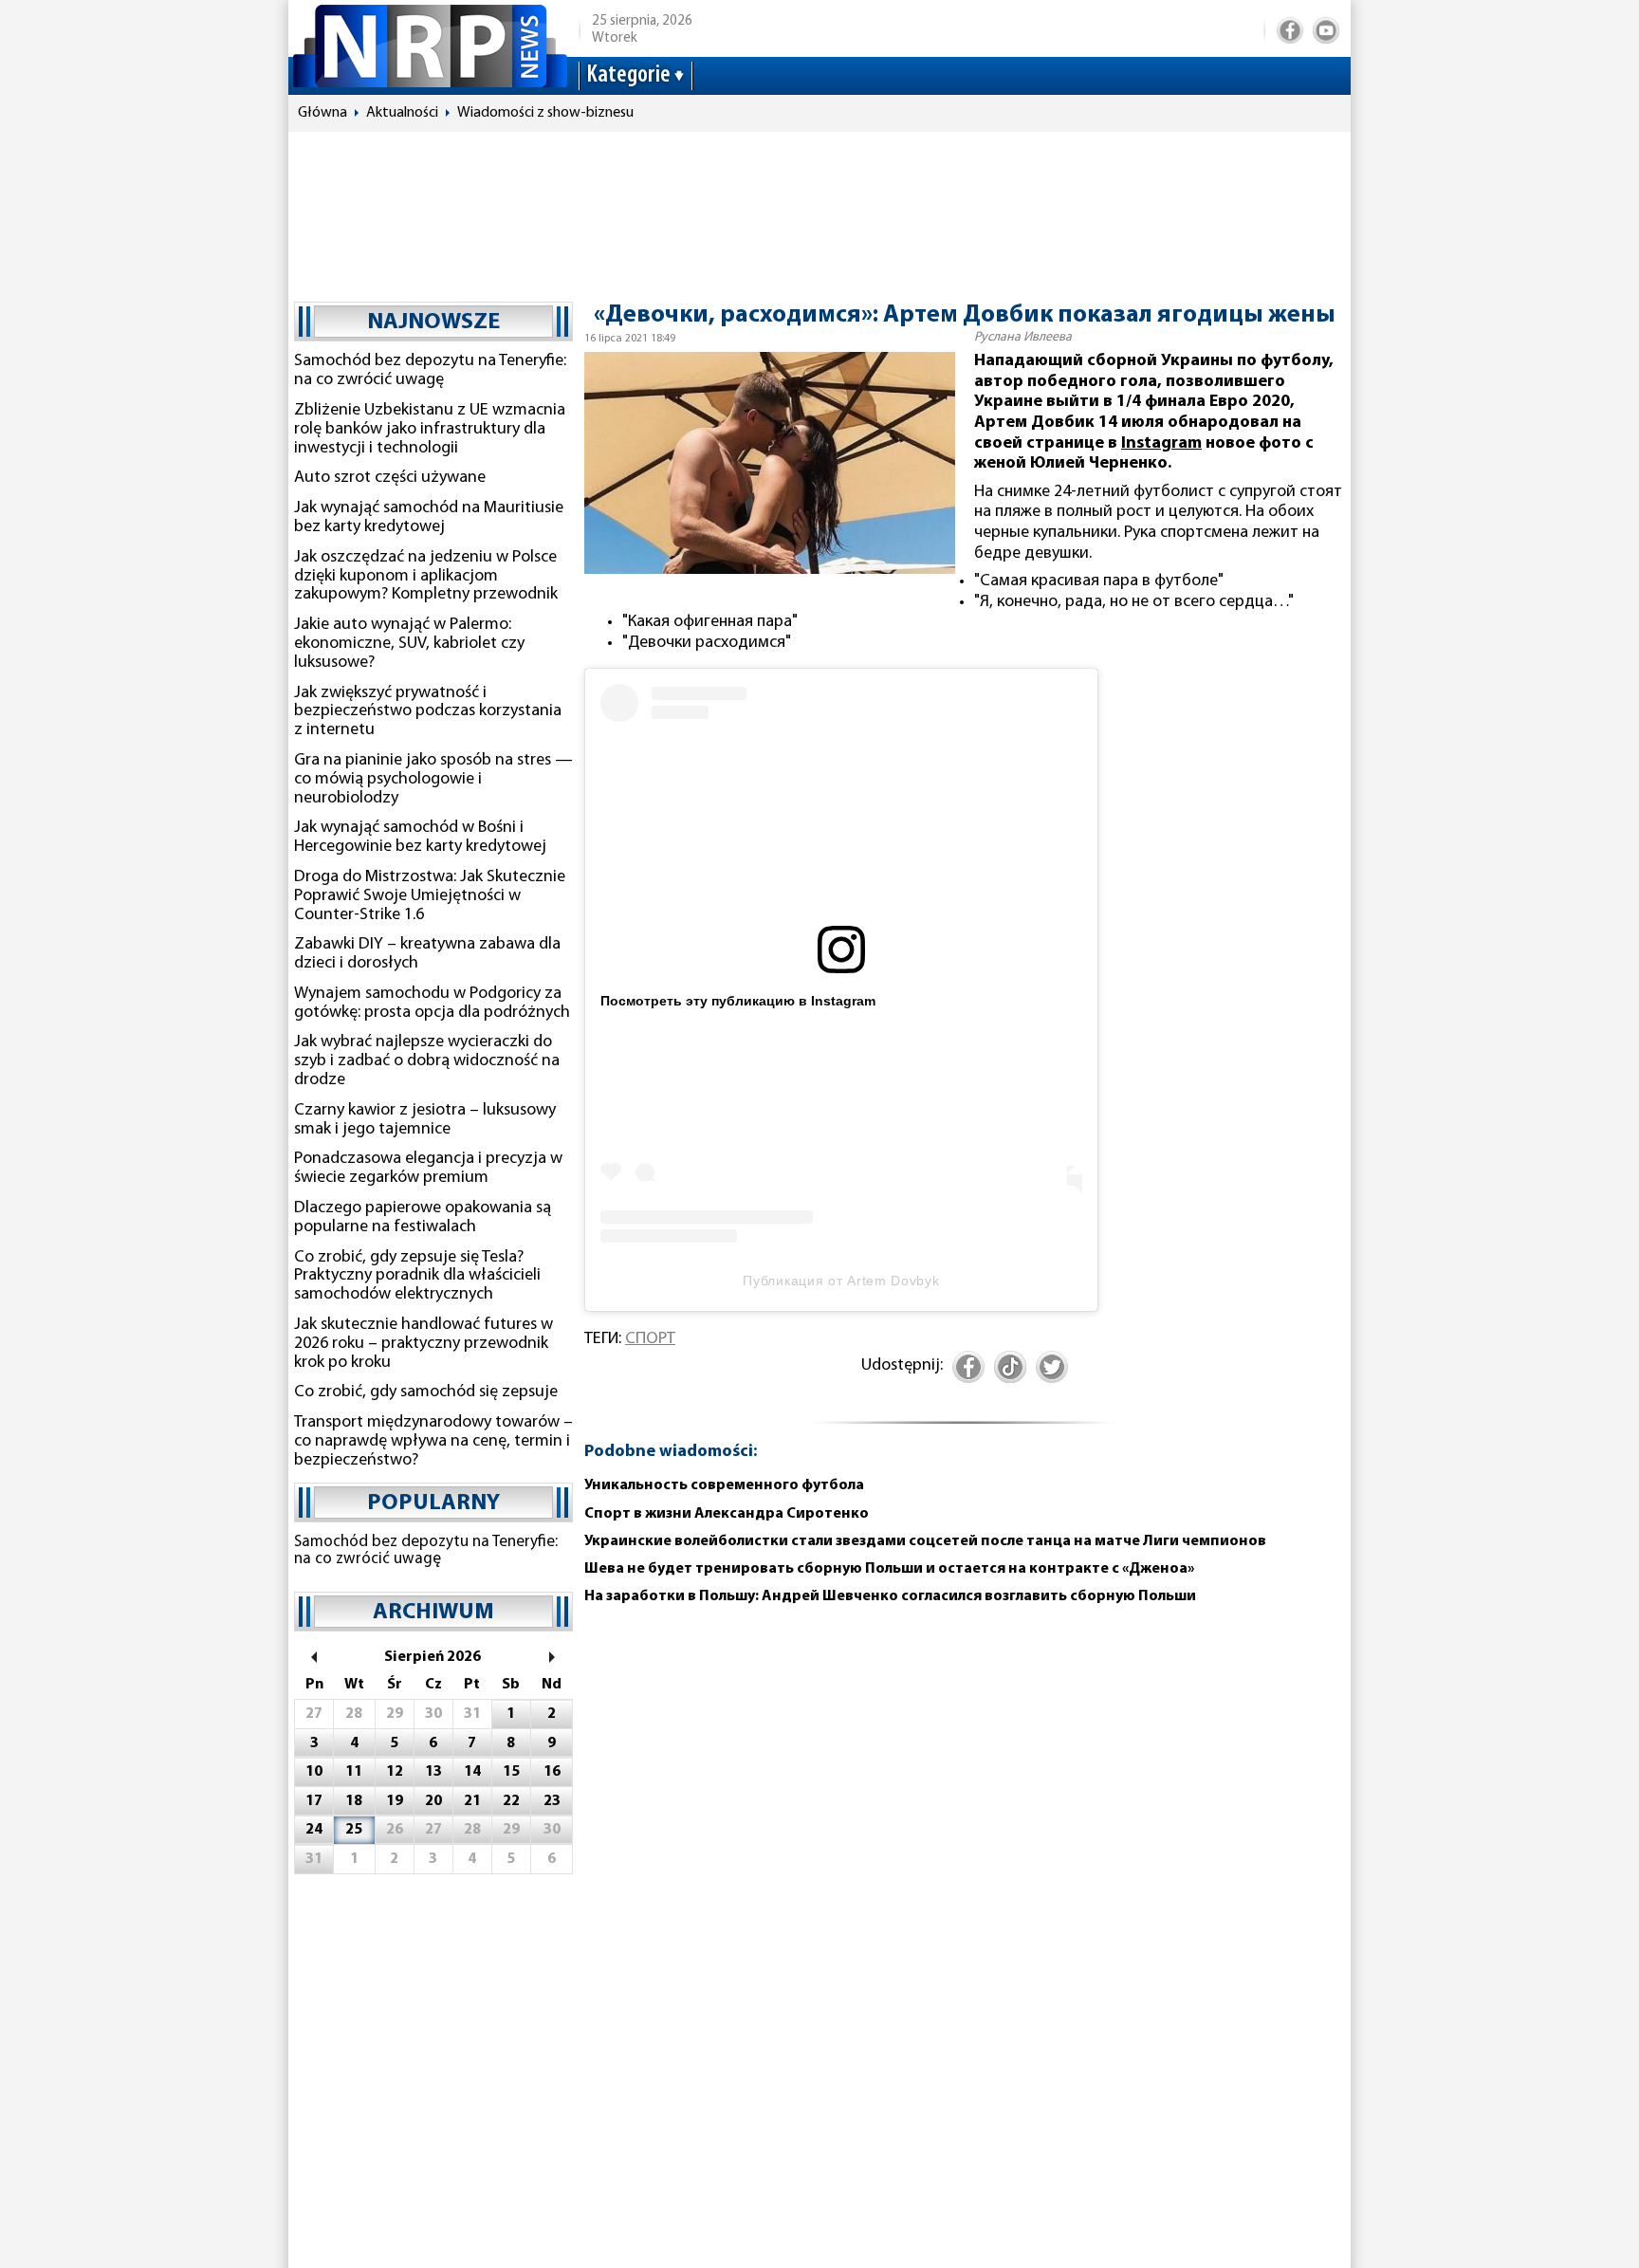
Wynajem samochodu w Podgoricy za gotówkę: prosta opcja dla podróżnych (432, 1004)
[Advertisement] (819, 208)
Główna (322, 113)
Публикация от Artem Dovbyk (841, 1281)
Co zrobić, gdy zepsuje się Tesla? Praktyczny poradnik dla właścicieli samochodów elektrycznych (417, 1277)
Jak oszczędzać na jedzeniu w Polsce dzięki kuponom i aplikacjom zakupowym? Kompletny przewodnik (426, 577)
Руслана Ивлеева (1023, 337)
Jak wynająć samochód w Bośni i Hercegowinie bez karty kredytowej (420, 838)
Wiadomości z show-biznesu (545, 113)
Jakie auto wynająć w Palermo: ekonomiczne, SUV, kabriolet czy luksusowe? (409, 644)
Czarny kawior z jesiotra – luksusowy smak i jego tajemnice (425, 1120)
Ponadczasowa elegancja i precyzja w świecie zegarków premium (428, 1169)
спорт (650, 1339)
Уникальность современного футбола (724, 1485)
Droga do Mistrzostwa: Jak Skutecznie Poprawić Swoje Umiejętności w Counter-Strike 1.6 (430, 896)
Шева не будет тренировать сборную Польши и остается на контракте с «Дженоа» (889, 1569)
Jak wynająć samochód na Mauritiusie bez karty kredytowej (429, 518)
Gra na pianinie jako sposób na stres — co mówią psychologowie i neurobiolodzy (433, 780)
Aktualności (402, 113)
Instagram (1161, 444)
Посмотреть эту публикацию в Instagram (738, 1001)
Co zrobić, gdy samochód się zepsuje (426, 1392)
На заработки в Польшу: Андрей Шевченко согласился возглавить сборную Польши (890, 1596)
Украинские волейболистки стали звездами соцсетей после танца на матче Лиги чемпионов (925, 1541)
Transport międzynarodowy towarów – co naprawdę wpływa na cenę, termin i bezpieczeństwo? (433, 1442)
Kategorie (628, 75)
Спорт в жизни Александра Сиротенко (727, 1514)
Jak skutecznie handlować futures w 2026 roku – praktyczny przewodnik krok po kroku (424, 1344)
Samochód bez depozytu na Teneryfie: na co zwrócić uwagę (430, 371)
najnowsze (433, 323)
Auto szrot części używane (390, 478)
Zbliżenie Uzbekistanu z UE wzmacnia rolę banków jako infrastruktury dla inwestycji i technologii (430, 430)
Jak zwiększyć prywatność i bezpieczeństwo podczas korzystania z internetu (428, 712)
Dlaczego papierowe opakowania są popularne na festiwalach (423, 1218)
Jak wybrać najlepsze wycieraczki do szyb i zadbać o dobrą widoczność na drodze (427, 1061)
